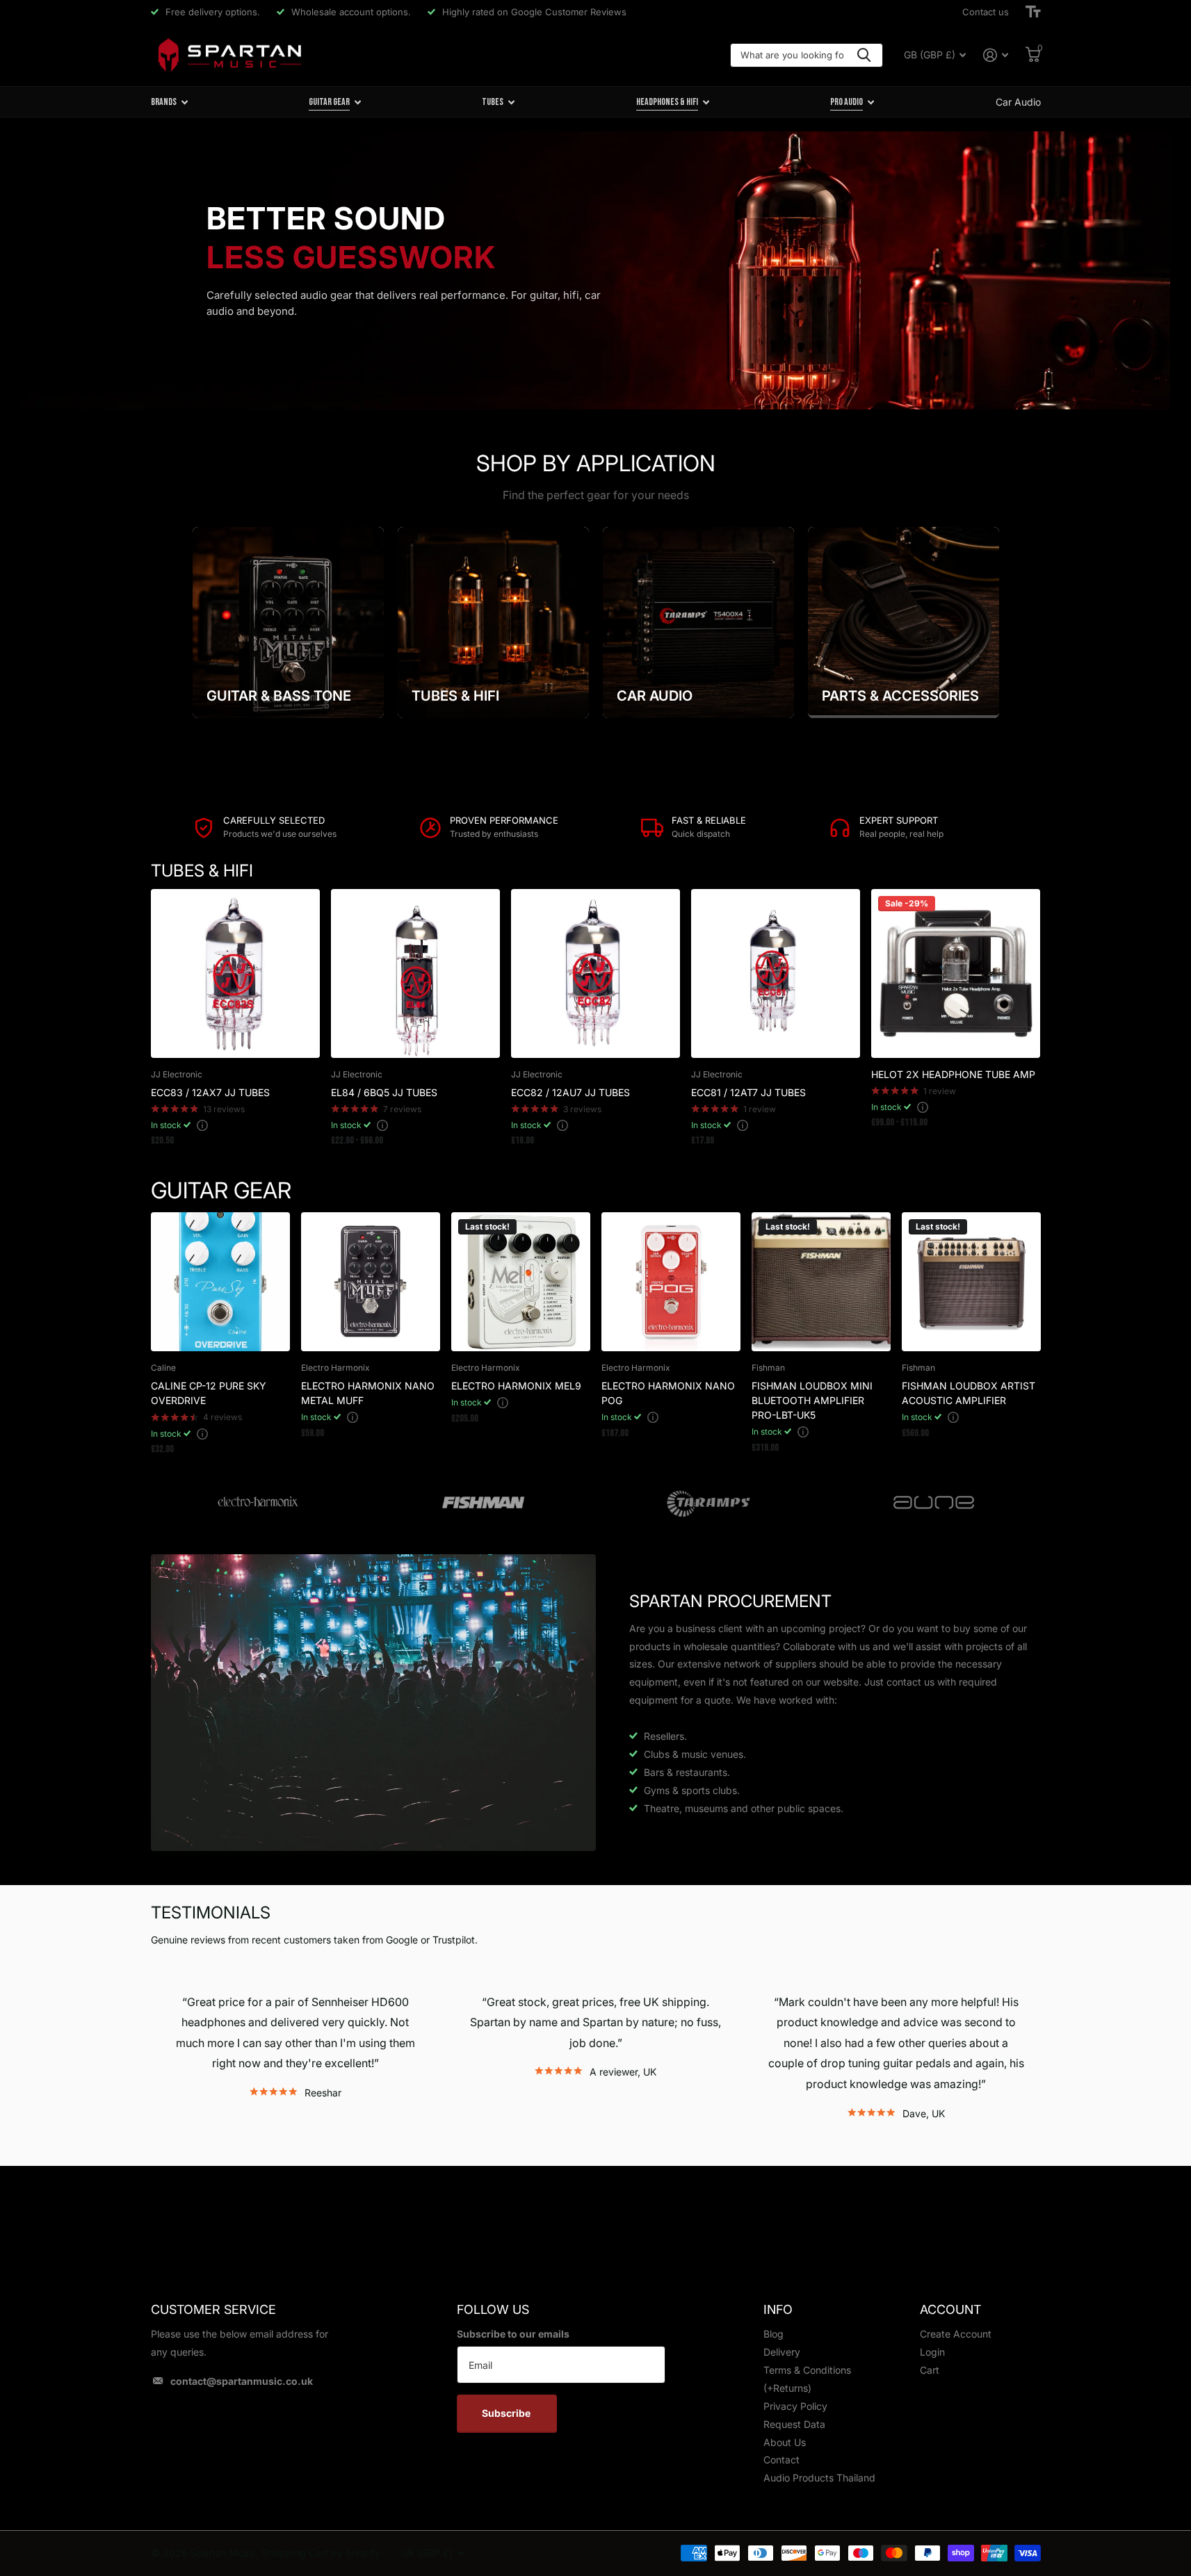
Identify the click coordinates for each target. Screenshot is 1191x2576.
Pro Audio (846, 102)
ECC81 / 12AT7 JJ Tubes (748, 1092)
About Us (785, 2442)
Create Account (956, 2334)
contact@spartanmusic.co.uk (242, 2381)
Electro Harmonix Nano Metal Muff (368, 1393)
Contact (781, 2460)
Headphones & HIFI (667, 102)
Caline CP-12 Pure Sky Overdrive (209, 1393)
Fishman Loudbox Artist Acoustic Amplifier (969, 1393)
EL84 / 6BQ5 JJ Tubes (384, 1092)
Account (950, 2309)
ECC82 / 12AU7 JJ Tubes (570, 1092)
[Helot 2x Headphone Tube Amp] (956, 973)
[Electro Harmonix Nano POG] (671, 1282)
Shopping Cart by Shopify (321, 2553)
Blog (773, 2334)
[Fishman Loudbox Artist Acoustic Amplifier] (971, 1282)
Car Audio (1018, 102)
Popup (202, 1125)
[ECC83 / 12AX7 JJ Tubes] (235, 973)
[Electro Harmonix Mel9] (521, 1282)
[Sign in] (996, 55)
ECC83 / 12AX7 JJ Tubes (210, 1092)
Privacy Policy (795, 2406)
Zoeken (864, 55)
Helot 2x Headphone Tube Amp (953, 1074)
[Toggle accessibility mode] (1033, 12)
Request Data (794, 2424)
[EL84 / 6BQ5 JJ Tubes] (415, 973)
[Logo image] (258, 1503)
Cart (930, 2370)
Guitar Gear (329, 102)
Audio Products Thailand (819, 2478)
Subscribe (507, 2413)
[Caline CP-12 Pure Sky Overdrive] (220, 1282)
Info (778, 2309)
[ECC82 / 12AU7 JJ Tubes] (595, 973)
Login (932, 2352)
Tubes (493, 102)
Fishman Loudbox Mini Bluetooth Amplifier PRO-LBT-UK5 (812, 1400)
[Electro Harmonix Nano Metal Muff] (371, 1282)
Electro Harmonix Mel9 (516, 1386)
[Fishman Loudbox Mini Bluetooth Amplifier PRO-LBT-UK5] (821, 1282)
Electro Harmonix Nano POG (668, 1393)
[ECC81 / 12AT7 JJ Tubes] (776, 973)
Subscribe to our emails (513, 2334)
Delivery (782, 2352)
